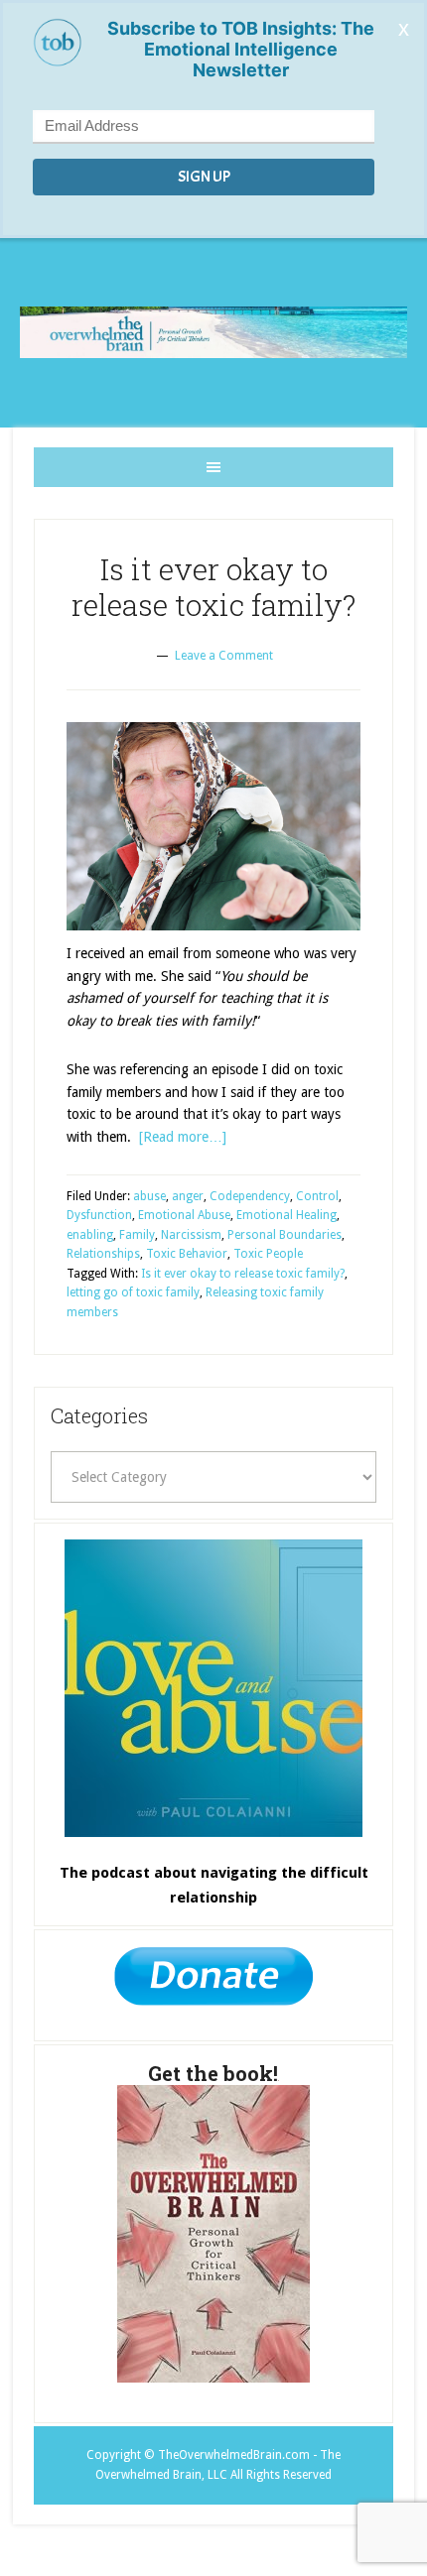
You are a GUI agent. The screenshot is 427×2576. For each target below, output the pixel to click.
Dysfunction (99, 1215)
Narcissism (191, 1235)
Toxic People (268, 1254)
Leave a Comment (224, 656)
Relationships (103, 1254)
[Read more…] (183, 1137)
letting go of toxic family (133, 1292)
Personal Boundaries (285, 1235)
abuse (149, 1196)
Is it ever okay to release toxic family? (213, 587)
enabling (90, 1235)
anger (188, 1196)
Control (317, 1196)
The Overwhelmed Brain (213, 333)
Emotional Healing (286, 1215)
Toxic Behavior (187, 1254)
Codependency (250, 1196)
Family (137, 1235)
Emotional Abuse (184, 1215)
